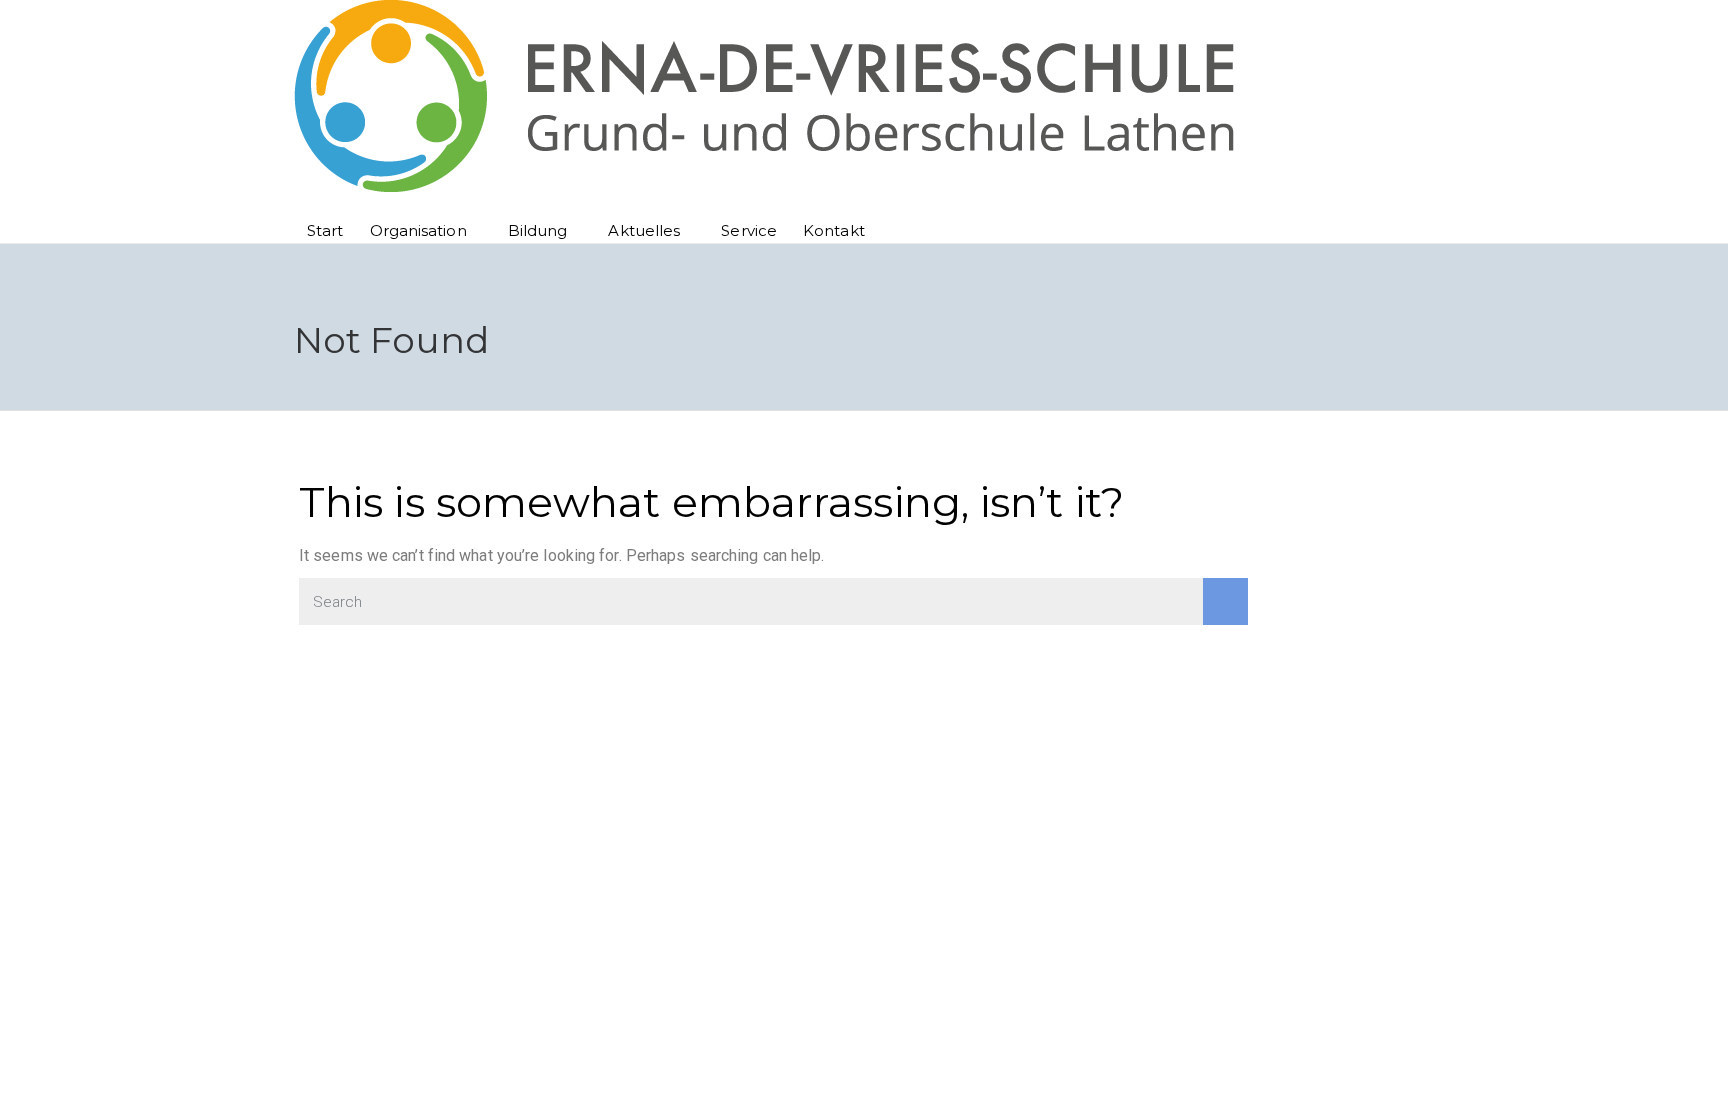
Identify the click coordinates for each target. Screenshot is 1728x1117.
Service (749, 230)
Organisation (418, 230)
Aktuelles (644, 230)
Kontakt (834, 230)
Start (325, 230)
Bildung (538, 230)
